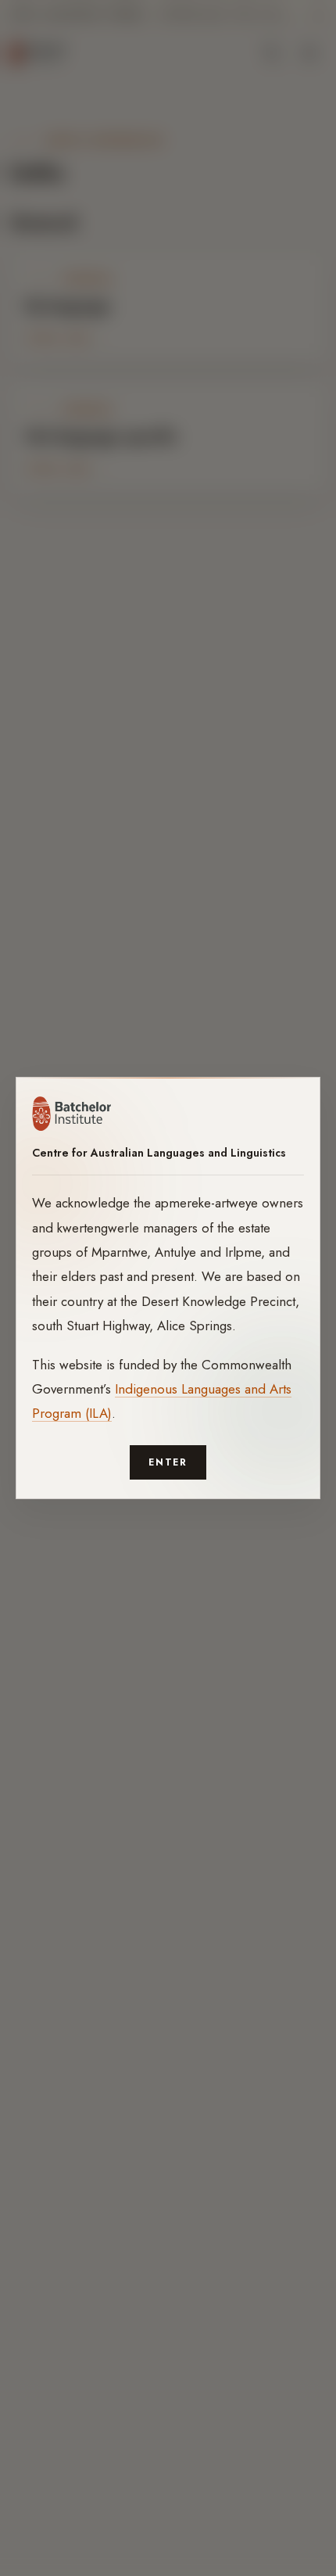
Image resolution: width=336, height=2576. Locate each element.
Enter (168, 1462)
